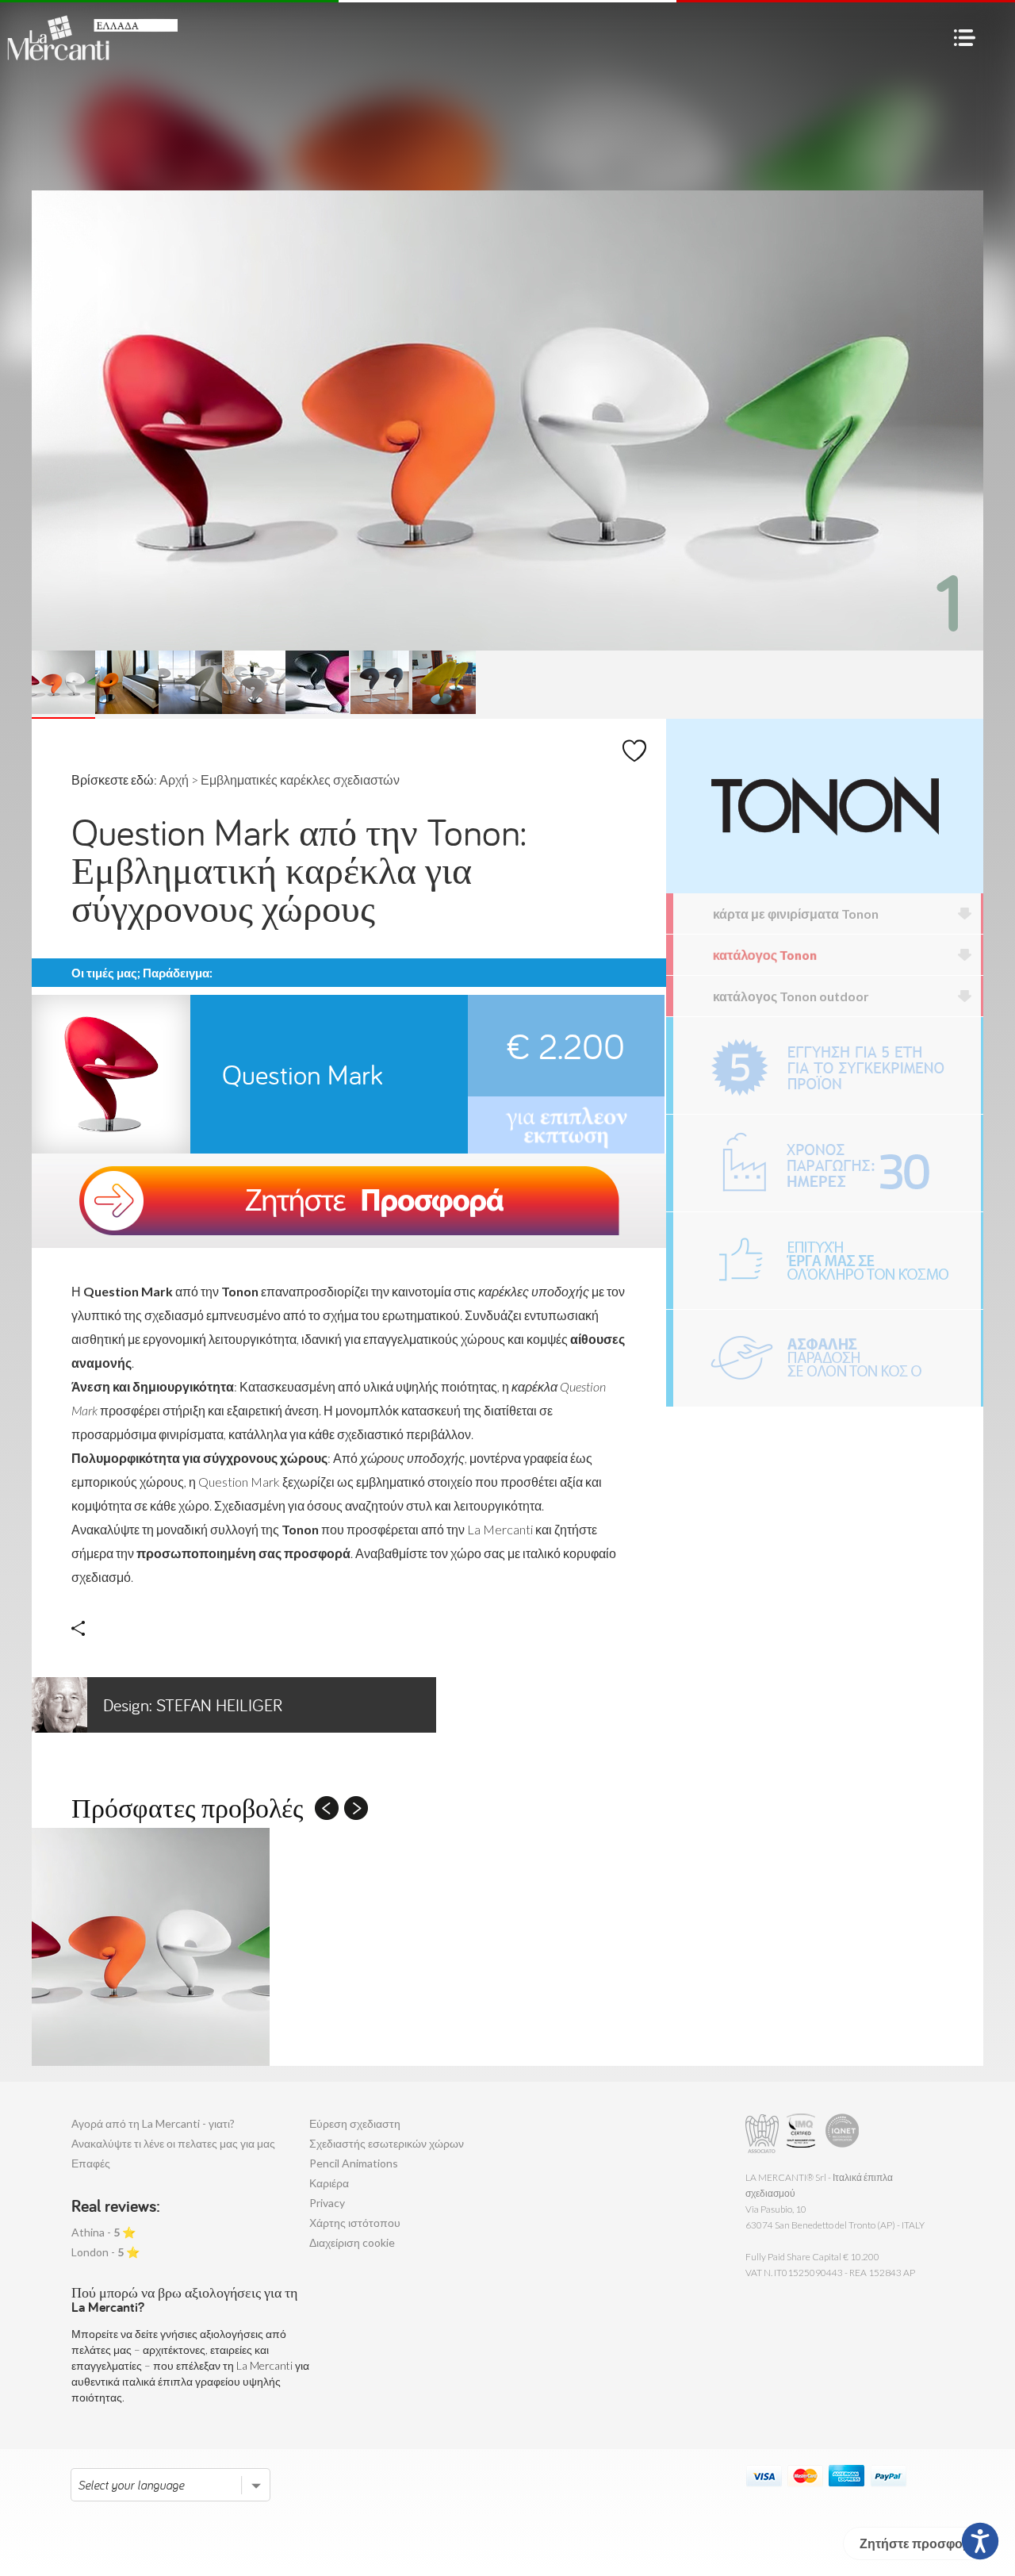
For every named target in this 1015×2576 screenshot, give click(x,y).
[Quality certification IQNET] (843, 2134)
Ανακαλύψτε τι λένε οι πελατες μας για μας (173, 2143)
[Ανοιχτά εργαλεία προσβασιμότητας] (980, 2541)
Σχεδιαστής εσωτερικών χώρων (387, 2143)
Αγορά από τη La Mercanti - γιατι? (153, 2123)
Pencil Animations (354, 2163)
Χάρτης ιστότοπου (355, 2223)
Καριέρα (329, 2183)
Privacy (327, 2203)
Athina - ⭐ (103, 2232)
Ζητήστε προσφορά (919, 2543)
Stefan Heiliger (193, 1705)
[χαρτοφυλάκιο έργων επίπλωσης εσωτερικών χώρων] (827, 1261)
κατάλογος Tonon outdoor (791, 996)
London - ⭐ (105, 2252)
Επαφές (91, 2163)
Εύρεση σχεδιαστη (355, 2123)
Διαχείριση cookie (352, 2242)
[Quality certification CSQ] (803, 2134)
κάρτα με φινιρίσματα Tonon (796, 914)
